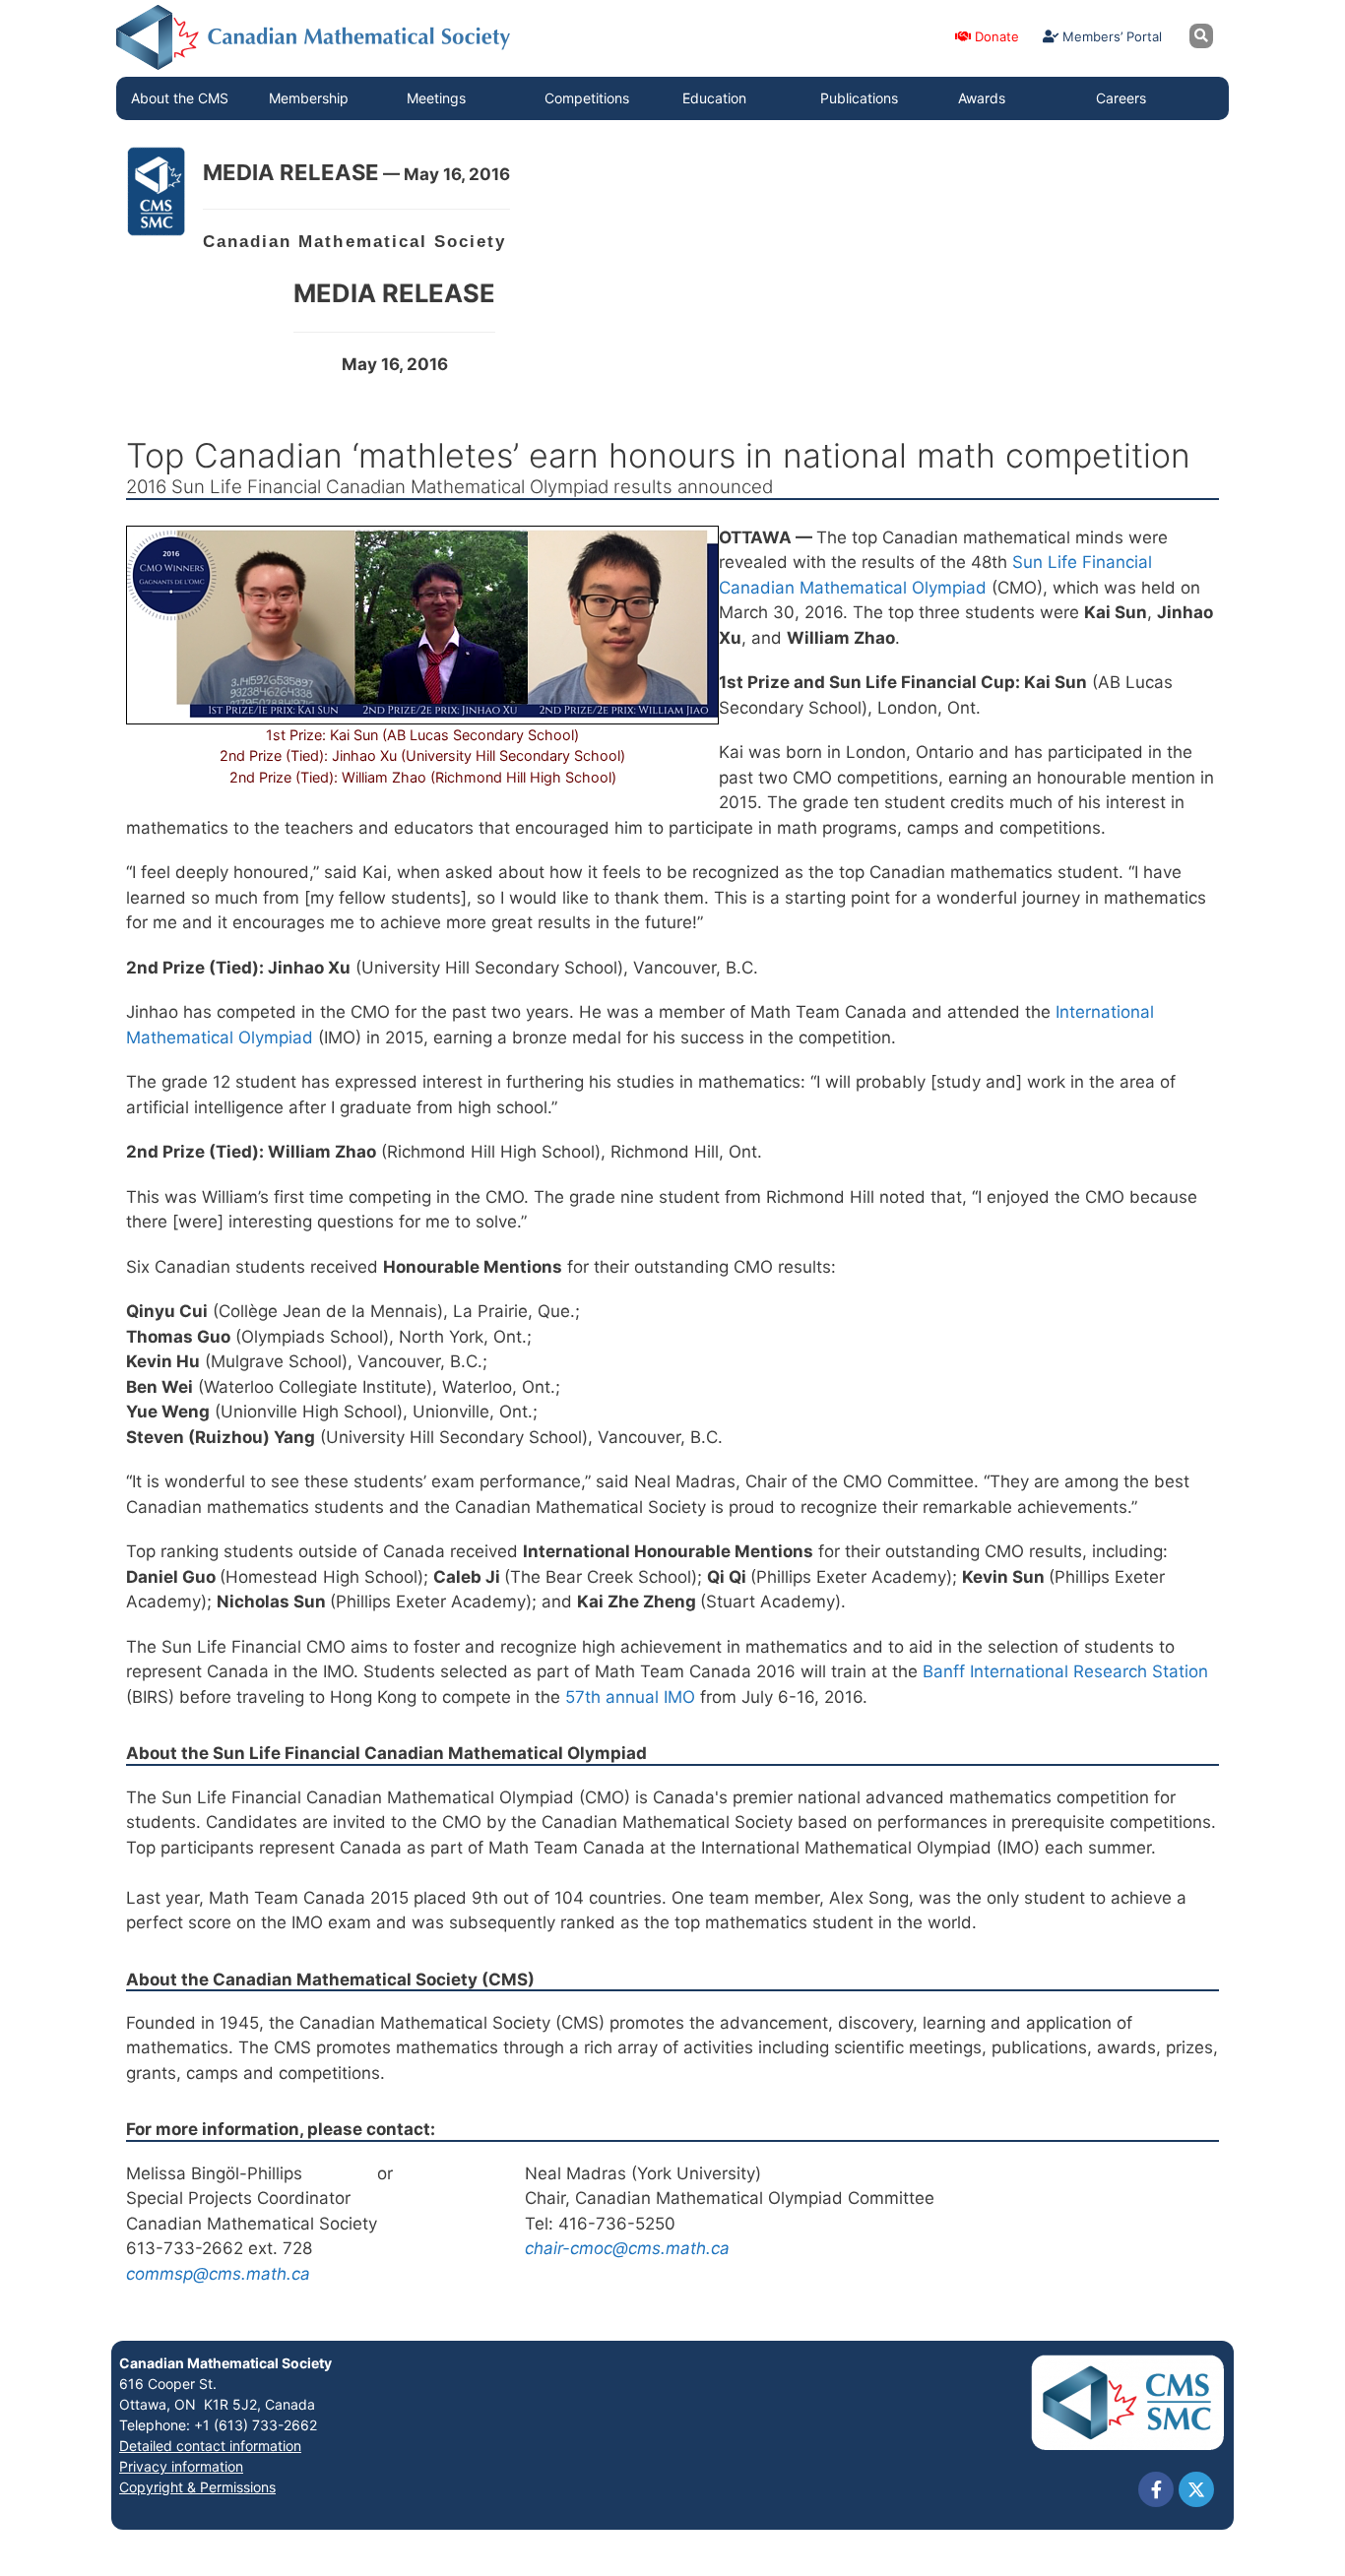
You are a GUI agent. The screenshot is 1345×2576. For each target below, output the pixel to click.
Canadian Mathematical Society (225, 2363)
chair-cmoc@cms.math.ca (627, 2248)
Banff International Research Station (1065, 1671)
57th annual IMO (633, 1697)
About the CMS (180, 98)
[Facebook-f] (1156, 2489)
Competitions (587, 98)
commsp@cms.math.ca (218, 2274)
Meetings (436, 98)
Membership (309, 98)
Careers (1121, 98)
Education (714, 98)
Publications (859, 98)
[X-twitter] (1196, 2489)
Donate (995, 36)
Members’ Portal (1110, 36)
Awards (982, 98)
